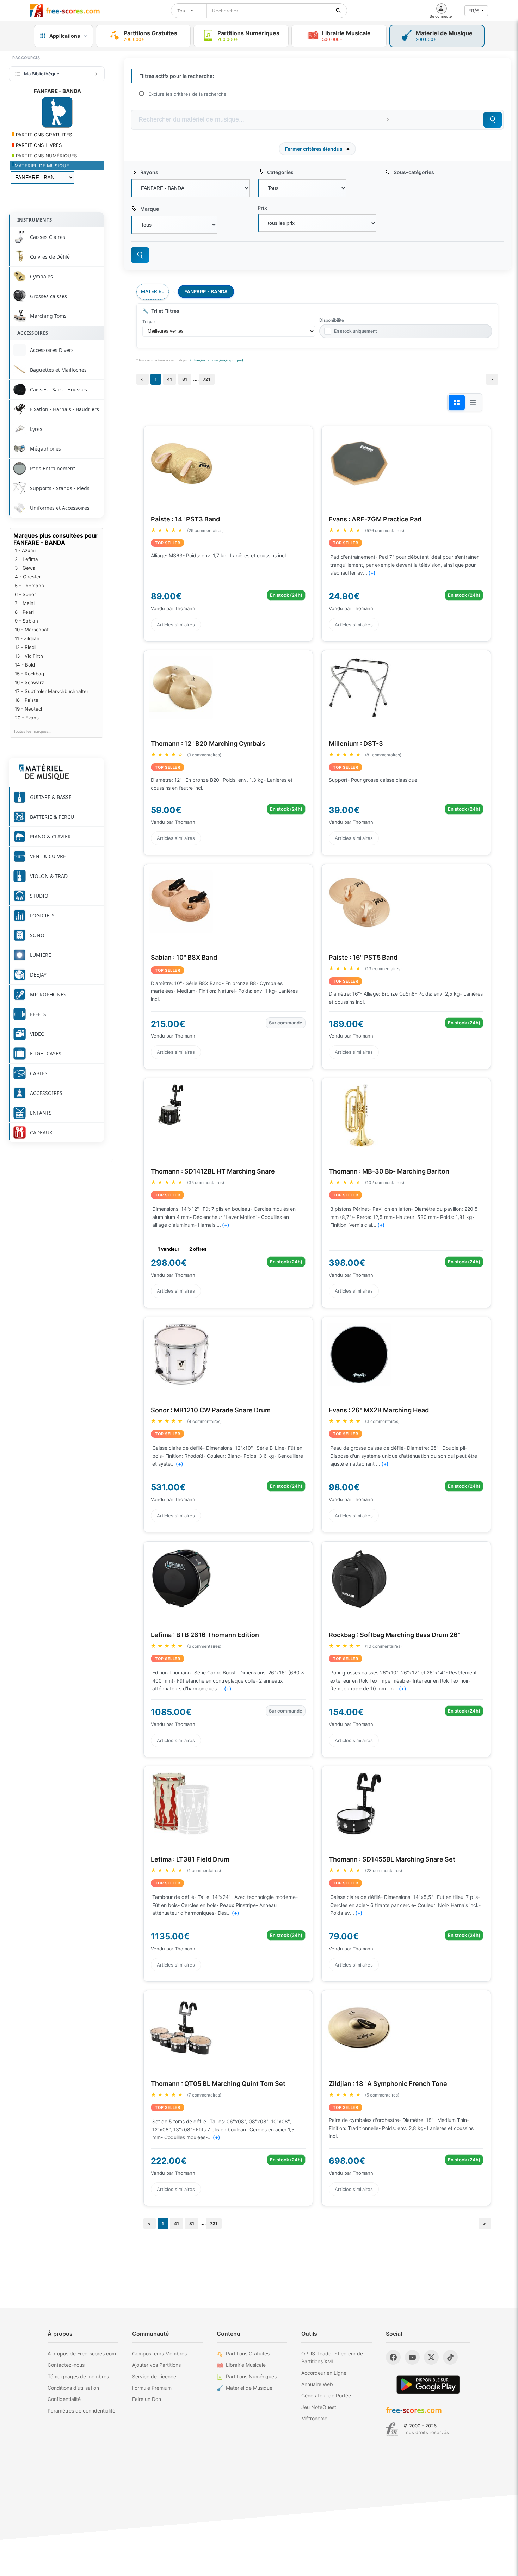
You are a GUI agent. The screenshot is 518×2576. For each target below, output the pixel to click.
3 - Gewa (25, 568)
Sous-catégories (414, 172)
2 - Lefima (26, 559)
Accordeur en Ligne (324, 2373)
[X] (431, 2357)
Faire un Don (147, 2399)
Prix (262, 208)
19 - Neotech (29, 709)
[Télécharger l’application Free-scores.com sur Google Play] (428, 2385)
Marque (150, 209)
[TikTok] (450, 2357)
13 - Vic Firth (29, 656)
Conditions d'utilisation (73, 2388)
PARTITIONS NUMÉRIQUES (46, 156)
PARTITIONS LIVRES (38, 145)
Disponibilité (332, 320)
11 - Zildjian (27, 638)
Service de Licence (154, 2376)
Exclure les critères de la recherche (187, 94)
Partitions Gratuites (248, 2354)
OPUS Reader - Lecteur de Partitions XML (332, 2357)
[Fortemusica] (392, 2429)
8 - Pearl (24, 612)
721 (207, 379)
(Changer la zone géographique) (217, 360)
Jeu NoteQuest (319, 2407)
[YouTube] (412, 2357)
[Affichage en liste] (473, 402)
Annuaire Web (317, 2384)
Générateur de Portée (326, 2395)
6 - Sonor (25, 594)
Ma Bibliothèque (42, 74)
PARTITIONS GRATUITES (43, 135)
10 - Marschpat (32, 630)
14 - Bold (25, 665)
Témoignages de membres (78, 2376)
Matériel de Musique (249, 2388)
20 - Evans (27, 718)
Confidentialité (64, 2399)
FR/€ (474, 11)
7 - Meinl (25, 603)
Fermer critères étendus (314, 149)
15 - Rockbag (29, 674)
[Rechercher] (338, 11)
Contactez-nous (66, 2365)
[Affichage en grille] (457, 402)
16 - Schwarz (29, 682)
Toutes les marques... (32, 732)
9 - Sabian (26, 621)
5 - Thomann (29, 586)
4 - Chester (28, 577)
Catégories (280, 172)
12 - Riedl (25, 647)
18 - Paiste (27, 700)
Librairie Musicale (246, 2365)
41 (169, 379)
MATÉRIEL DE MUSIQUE (42, 166)
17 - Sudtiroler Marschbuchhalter (52, 691)
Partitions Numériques (251, 2376)
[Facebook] (393, 2357)
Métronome (314, 2418)
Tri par (149, 321)
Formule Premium (152, 2388)
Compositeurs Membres (159, 2354)
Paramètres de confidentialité (81, 2411)
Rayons (149, 172)
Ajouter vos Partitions (156, 2365)
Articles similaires (176, 625)
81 (185, 379)
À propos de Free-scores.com (82, 2354)
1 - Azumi (25, 550)
